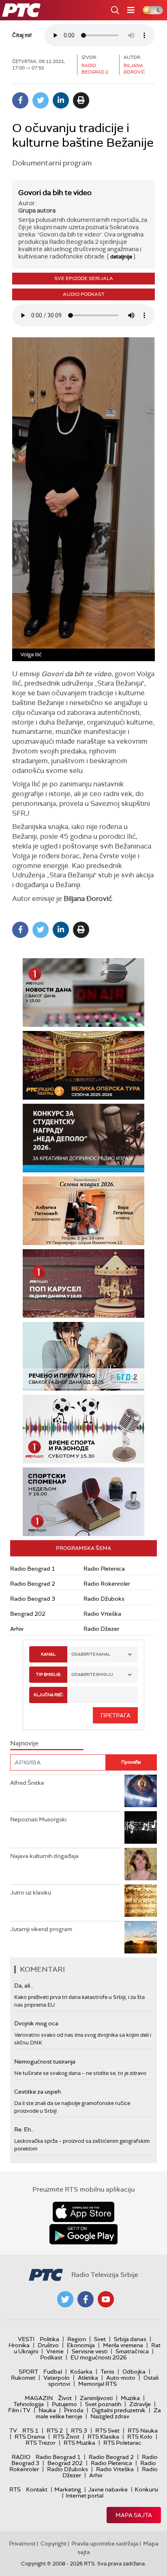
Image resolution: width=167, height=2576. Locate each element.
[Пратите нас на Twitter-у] (65, 2299)
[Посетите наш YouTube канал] (106, 2299)
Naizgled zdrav (110, 2416)
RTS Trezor (41, 2443)
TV (13, 2431)
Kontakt (37, 2489)
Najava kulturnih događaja (44, 1856)
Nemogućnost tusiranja (45, 2062)
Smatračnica (132, 2351)
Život (65, 2398)
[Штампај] (81, 100)
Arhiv (17, 1629)
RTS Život (66, 2437)
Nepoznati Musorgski (38, 1819)
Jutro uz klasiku (31, 1892)
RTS (15, 2489)
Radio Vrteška (102, 1614)
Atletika (88, 2378)
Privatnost (22, 2543)
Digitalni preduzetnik (119, 2410)
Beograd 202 (28, 1614)
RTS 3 (79, 2431)
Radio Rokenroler (107, 1584)
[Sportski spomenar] (83, 1502)
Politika (49, 2339)
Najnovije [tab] (24, 1743)
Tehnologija (29, 2404)
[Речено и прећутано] (83, 1356)
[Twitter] (41, 100)
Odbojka (134, 2372)
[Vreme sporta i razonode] (83, 1429)
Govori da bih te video (55, 193)
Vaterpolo (57, 2378)
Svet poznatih (103, 2404)
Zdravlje (140, 2404)
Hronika (19, 2345)
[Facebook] (20, 100)
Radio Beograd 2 (33, 1584)
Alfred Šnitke (27, 1783)
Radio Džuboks (104, 1599)
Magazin (39, 2398)
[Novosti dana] (83, 993)
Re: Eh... (24, 2129)
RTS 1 (30, 2431)
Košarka (81, 2372)
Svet (100, 2339)
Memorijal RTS (97, 2384)
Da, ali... (24, 1986)
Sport (28, 2372)
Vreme (55, 2351)
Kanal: (48, 1654)
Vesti (26, 2339)
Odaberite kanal (91, 1654)
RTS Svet (107, 2431)
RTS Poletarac (122, 2443)
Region (77, 2339)
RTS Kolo (140, 2437)
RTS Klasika (103, 2437)
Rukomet (23, 2378)
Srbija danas (130, 2339)
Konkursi (146, 2489)
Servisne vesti (90, 2351)
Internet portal (85, 2496)
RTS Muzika (79, 2443)
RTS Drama (30, 2437)
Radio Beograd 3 (33, 1599)
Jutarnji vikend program (41, 1929)
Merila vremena (123, 2345)
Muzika (130, 2398)
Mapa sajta (134, 2515)
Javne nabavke (108, 2489)
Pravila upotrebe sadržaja (105, 2543)
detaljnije (121, 257)
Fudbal (53, 2372)
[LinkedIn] (61, 100)
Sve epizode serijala (84, 278)
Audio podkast (84, 294)
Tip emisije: (48, 1674)
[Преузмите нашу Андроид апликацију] (83, 2234)
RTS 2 (55, 2431)
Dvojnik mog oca (36, 2023)
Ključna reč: (48, 1695)
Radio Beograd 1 (33, 1569)
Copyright (54, 2543)
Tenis (107, 2372)
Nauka (47, 2410)
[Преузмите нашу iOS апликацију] (83, 2212)
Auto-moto (121, 2378)
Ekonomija (81, 2345)
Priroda (74, 2410)
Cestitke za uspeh (37, 2092)
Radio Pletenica (104, 1569)
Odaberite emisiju (92, 1674)
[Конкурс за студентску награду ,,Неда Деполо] (83, 1138)
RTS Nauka (143, 2431)
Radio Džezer (101, 1629)
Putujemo (64, 2404)
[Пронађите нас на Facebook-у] (86, 2299)
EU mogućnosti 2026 (99, 2357)
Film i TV (19, 2410)
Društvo (48, 2345)
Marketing (68, 2489)
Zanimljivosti (96, 2398)
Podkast (51, 2357)
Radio (21, 2457)
